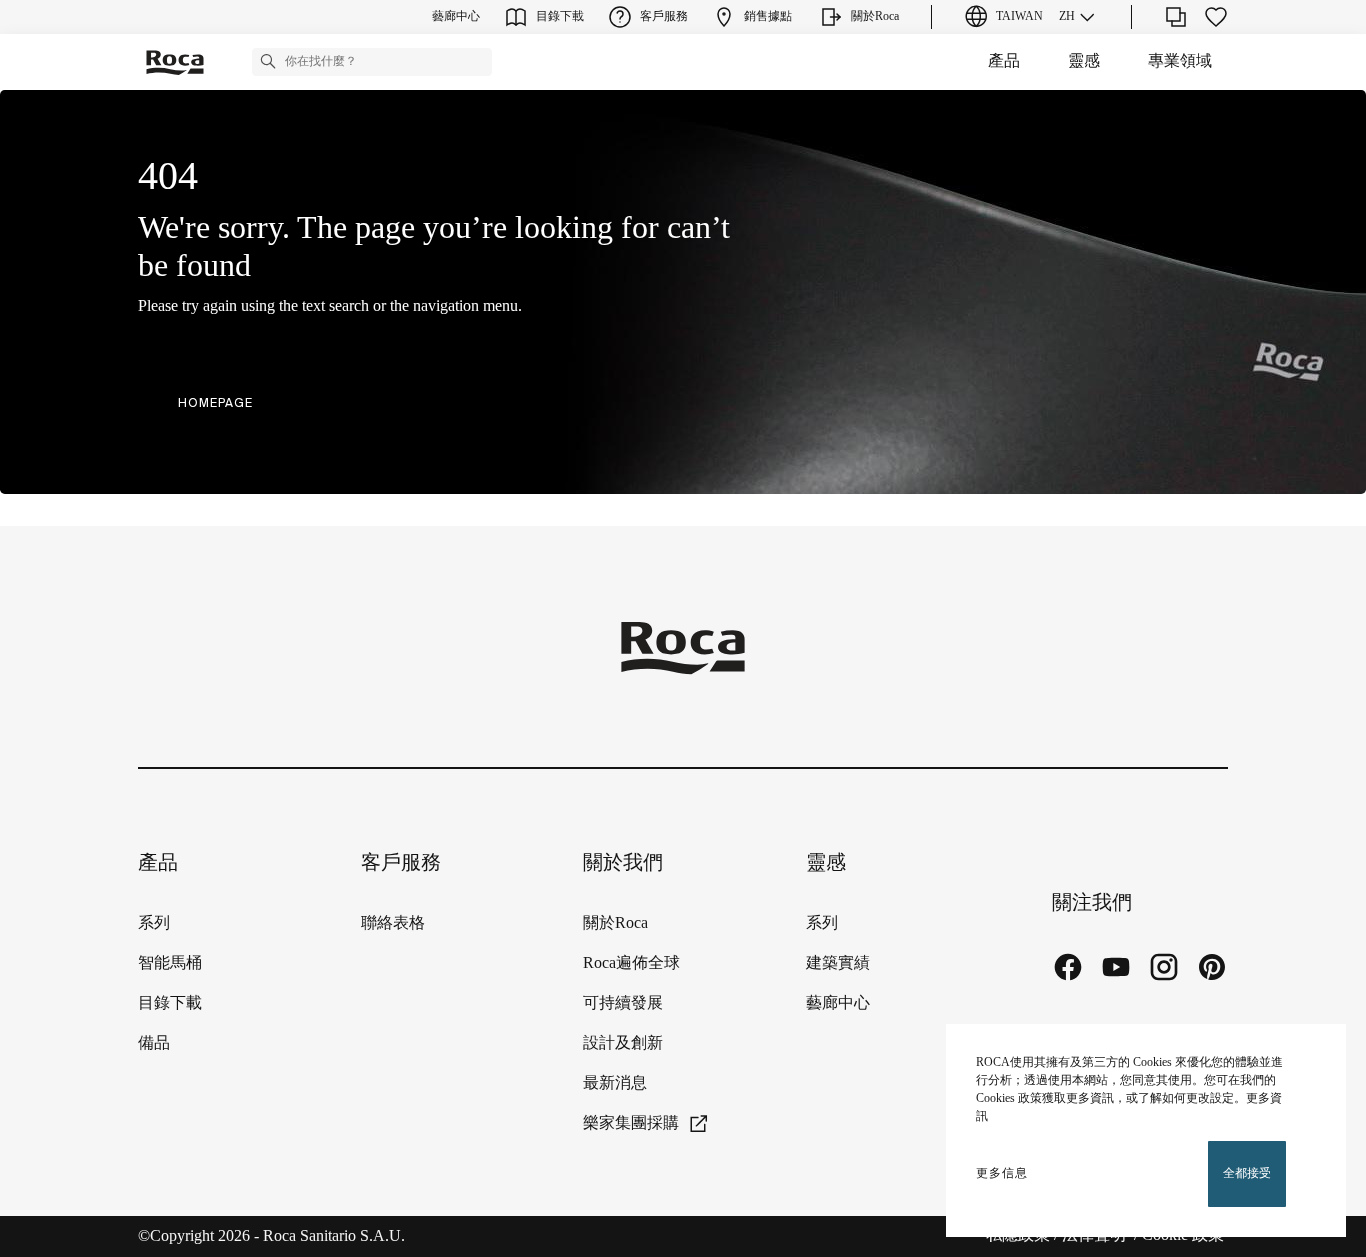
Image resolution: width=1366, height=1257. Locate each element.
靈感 (1084, 61)
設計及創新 (623, 1043)
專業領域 (1180, 61)
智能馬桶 (170, 963)
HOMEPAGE (215, 402)
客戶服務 (401, 863)
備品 (154, 1043)
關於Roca (615, 923)
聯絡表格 (393, 923)
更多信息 (1002, 1173)
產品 (1004, 61)
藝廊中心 (838, 1003)
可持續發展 (623, 1003)
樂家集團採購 (631, 1123)
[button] (268, 61)
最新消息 (615, 1083)
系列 (154, 923)
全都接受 (1247, 1173)
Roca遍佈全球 (631, 963)
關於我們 (623, 863)
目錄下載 (170, 1003)
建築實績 (838, 963)
